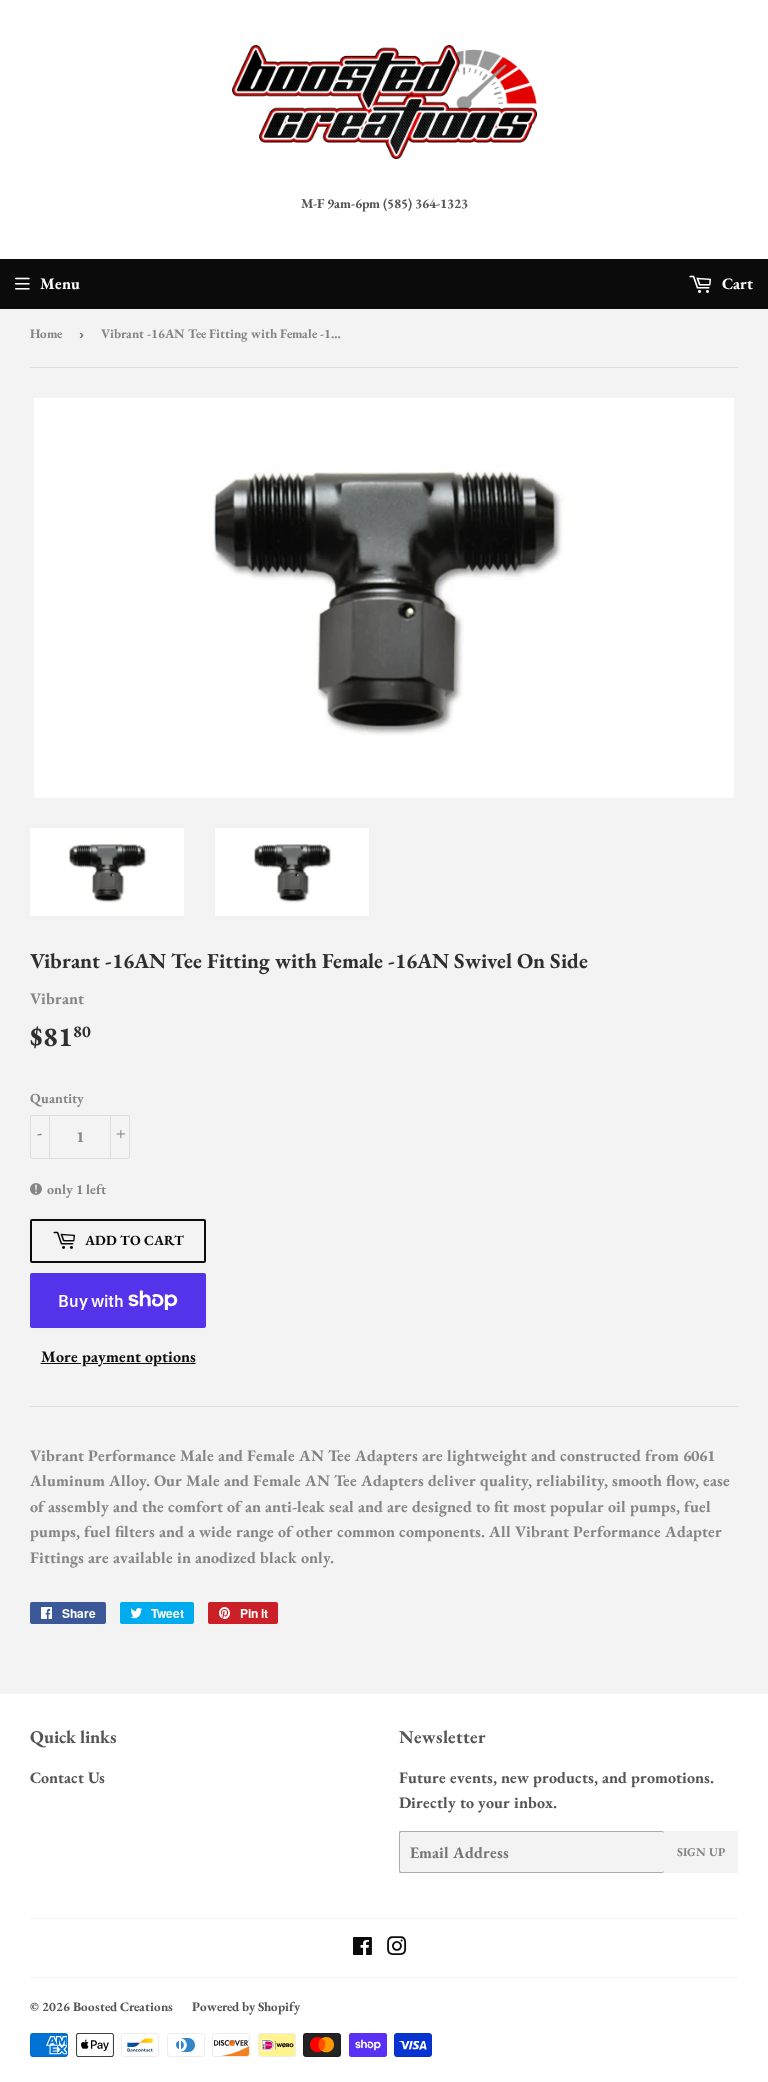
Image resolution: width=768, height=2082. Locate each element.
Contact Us (67, 1777)
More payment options (118, 1356)
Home (46, 333)
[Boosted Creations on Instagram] (397, 1948)
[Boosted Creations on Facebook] (362, 1948)
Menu (60, 283)
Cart (735, 283)
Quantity (57, 1098)
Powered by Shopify (246, 2006)
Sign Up (701, 1852)
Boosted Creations (123, 2006)
